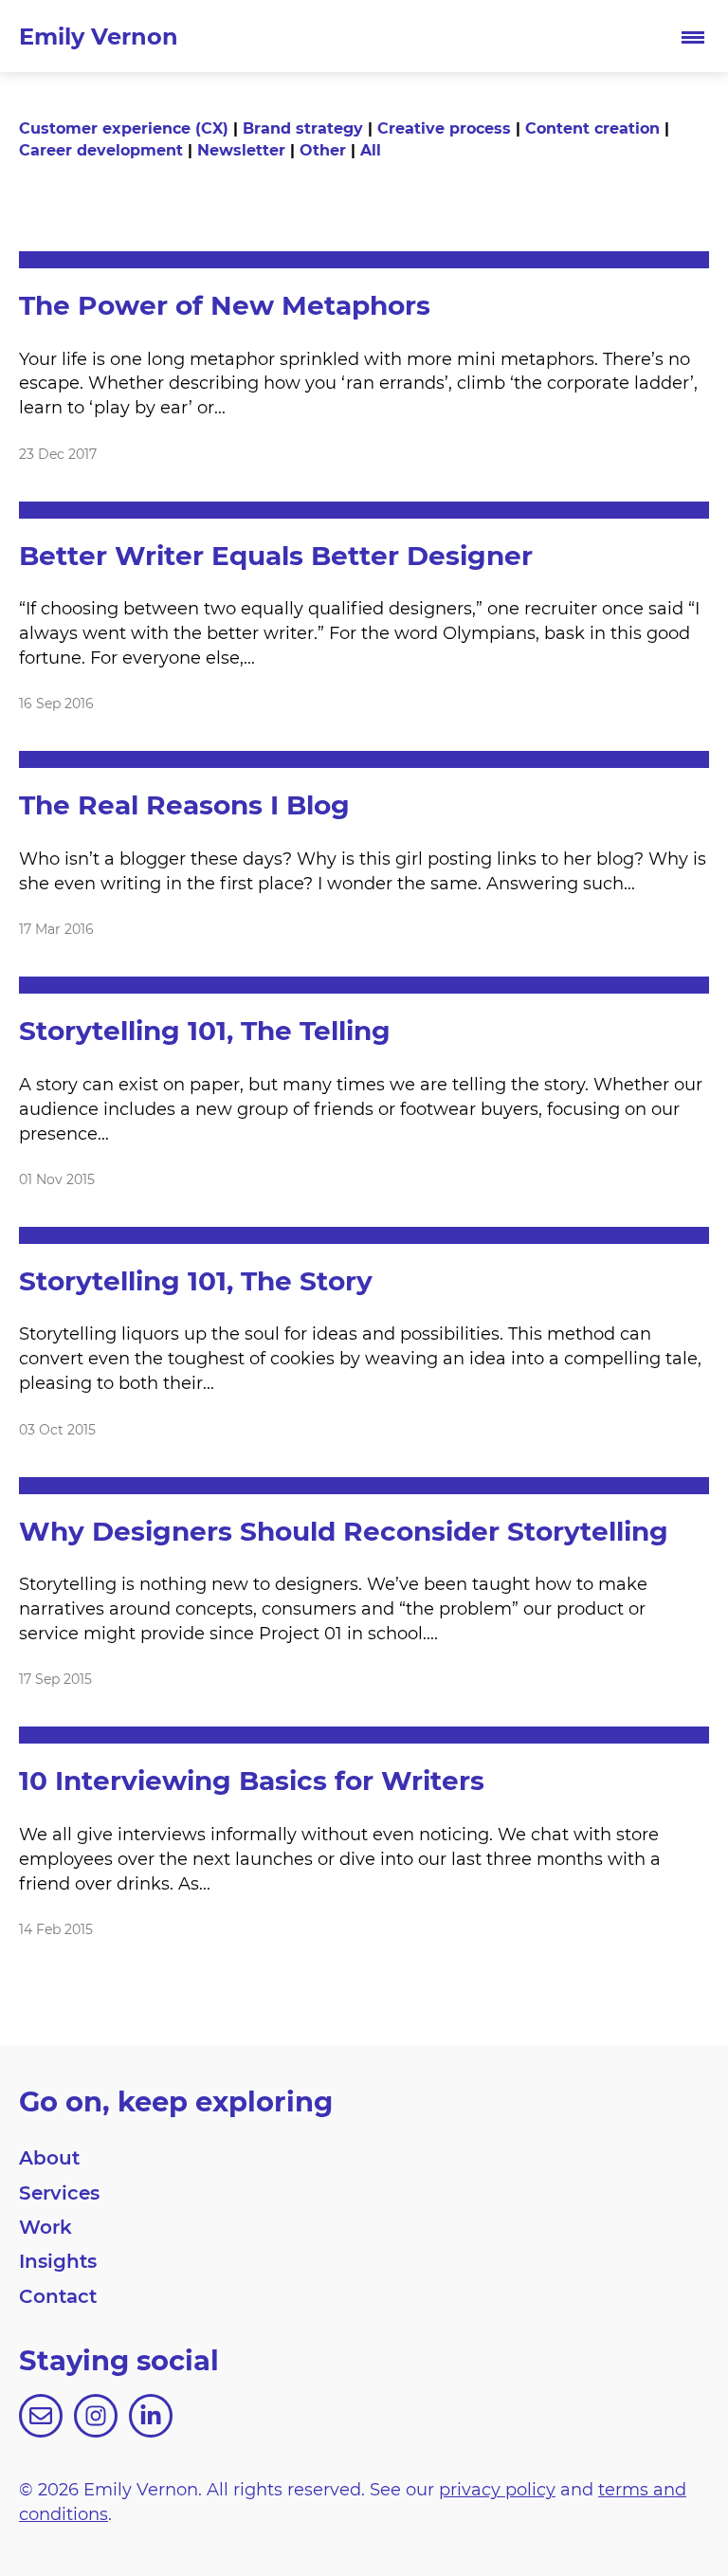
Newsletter (241, 149)
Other (323, 149)
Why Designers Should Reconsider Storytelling (344, 1530)
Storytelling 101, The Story (196, 1279)
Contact (58, 2295)
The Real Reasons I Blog (184, 804)
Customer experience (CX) (124, 128)
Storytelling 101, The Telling (205, 1029)
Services (59, 2192)
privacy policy (497, 2489)
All (371, 149)
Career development (101, 149)
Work (45, 2226)
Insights (58, 2260)
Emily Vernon (99, 35)
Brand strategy (303, 128)
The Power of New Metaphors (225, 304)
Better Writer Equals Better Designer (276, 554)
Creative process (444, 128)
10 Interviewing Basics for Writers (252, 1779)
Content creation (592, 128)
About (49, 2157)
